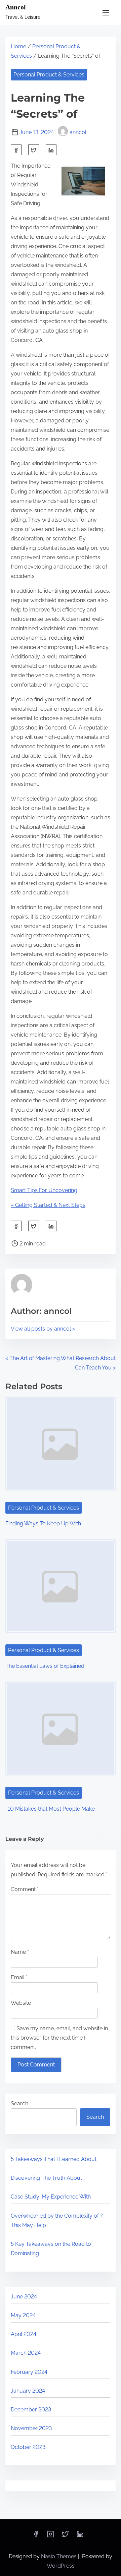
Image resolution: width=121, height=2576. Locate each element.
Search (19, 2103)
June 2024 (24, 2297)
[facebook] (16, 150)
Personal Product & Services (49, 75)
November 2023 (31, 2428)
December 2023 (31, 2410)
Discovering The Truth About (46, 2178)
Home (18, 46)
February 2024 (29, 2372)
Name (20, 1952)
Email (19, 1977)
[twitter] (34, 150)
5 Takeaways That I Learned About (54, 2159)
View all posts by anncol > (43, 1329)
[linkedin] (80, 2536)
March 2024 (26, 2353)
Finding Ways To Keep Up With (43, 1524)
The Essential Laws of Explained (45, 1666)
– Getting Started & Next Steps (48, 1205)
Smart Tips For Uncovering (44, 1190)
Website (21, 2003)
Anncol (16, 7)
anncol (78, 132)
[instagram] (50, 2536)
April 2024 (24, 2334)
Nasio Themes (59, 2556)
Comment (25, 1889)
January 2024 (28, 2391)
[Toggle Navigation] (106, 13)
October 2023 (28, 2447)
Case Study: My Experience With (51, 2197)
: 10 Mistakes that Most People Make (50, 1809)
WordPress (61, 2566)
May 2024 (23, 2315)
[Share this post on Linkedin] (51, 150)
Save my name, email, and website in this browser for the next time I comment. (59, 2038)
